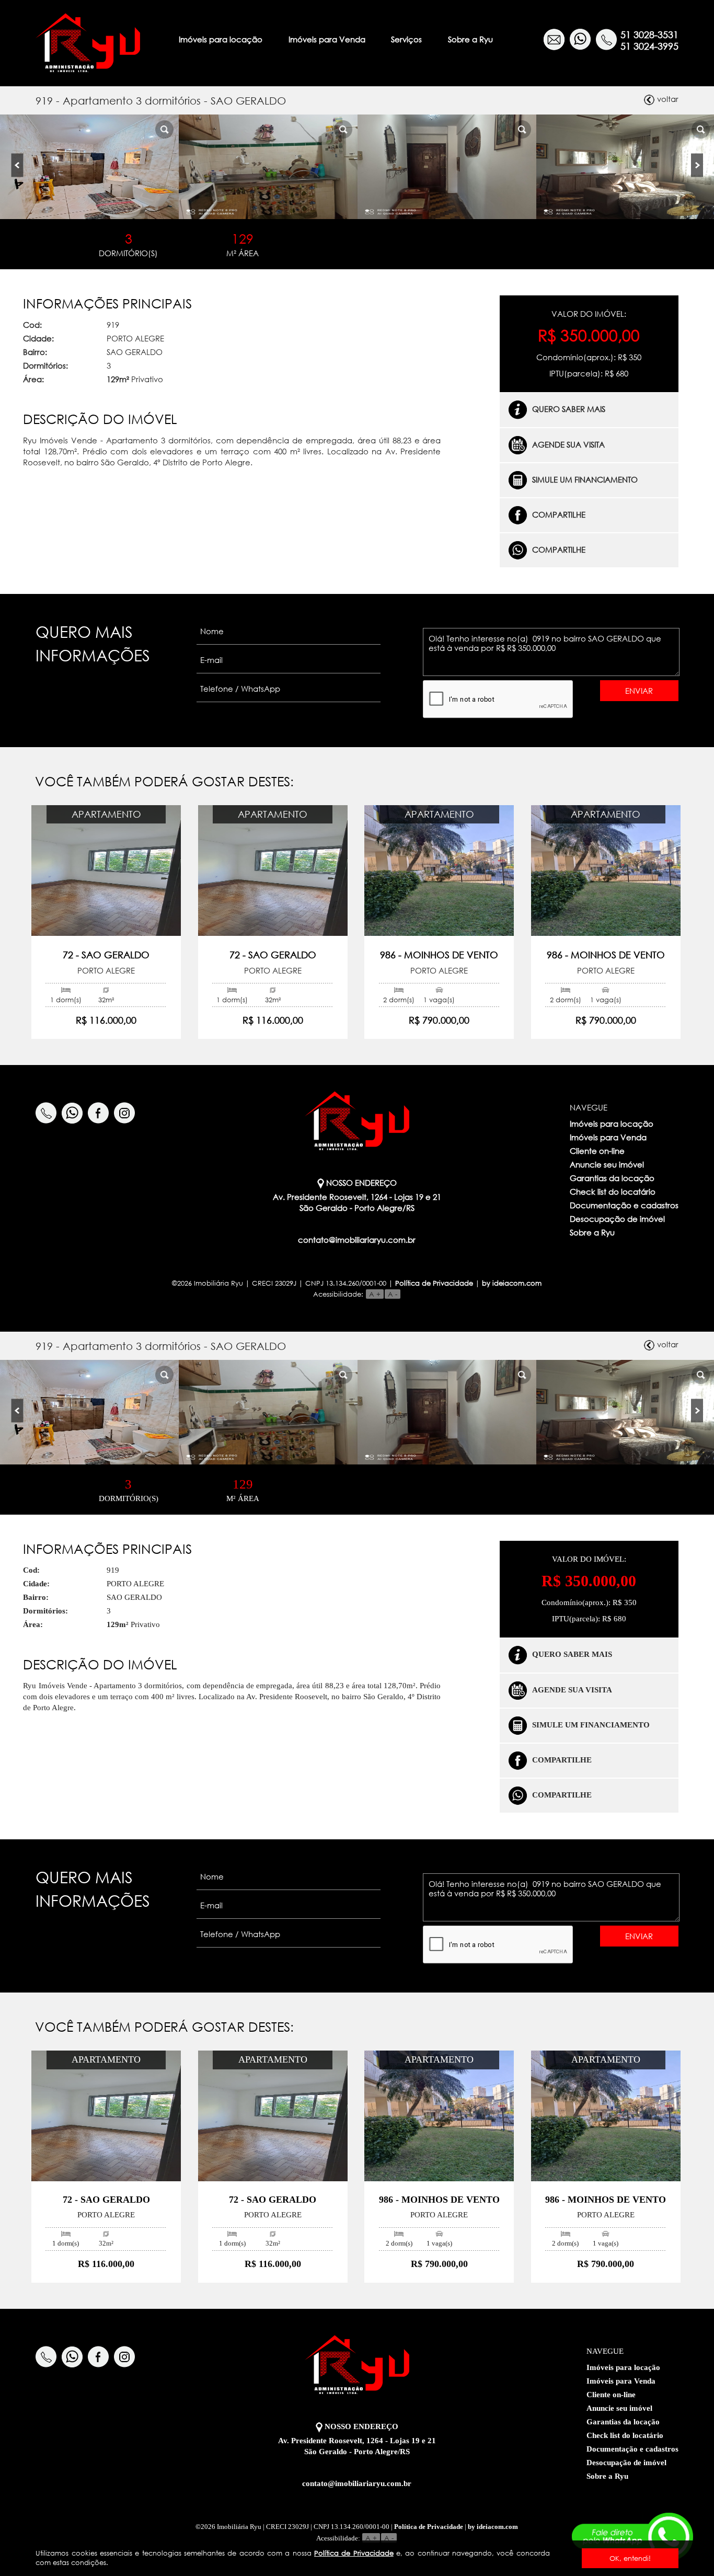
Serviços (406, 39)
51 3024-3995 (649, 46)
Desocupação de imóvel (617, 1219)
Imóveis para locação (221, 39)
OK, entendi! (630, 2558)
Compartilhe (559, 514)
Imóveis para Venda (327, 39)
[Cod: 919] (89, 167)
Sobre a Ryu (470, 39)
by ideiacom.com (512, 1283)
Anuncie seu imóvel (607, 1164)
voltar (668, 99)
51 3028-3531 (649, 35)
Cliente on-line (597, 1151)
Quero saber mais (569, 409)
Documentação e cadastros (624, 1205)
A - (393, 1294)
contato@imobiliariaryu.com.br (357, 1240)
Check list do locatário (613, 1192)
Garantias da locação (612, 1178)
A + (375, 1294)
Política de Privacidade (354, 2553)
